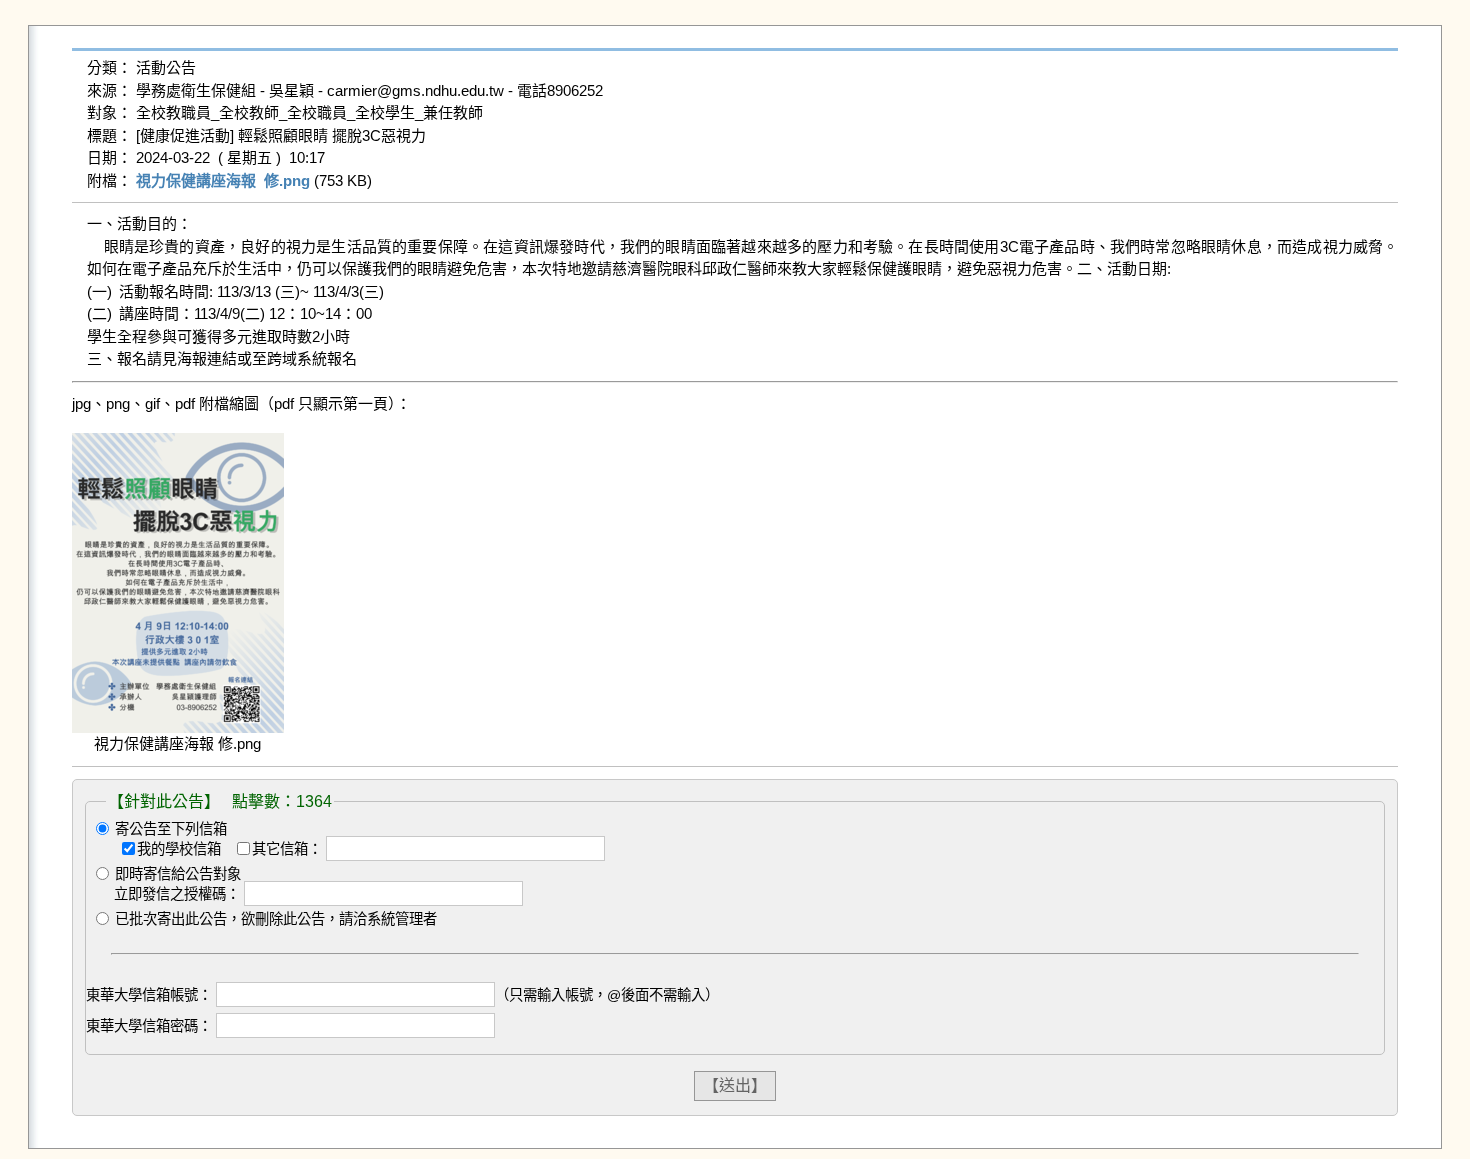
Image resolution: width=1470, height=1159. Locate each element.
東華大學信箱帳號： (149, 995)
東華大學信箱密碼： (149, 1026)
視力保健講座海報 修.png (223, 180)
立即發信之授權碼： (177, 894)
